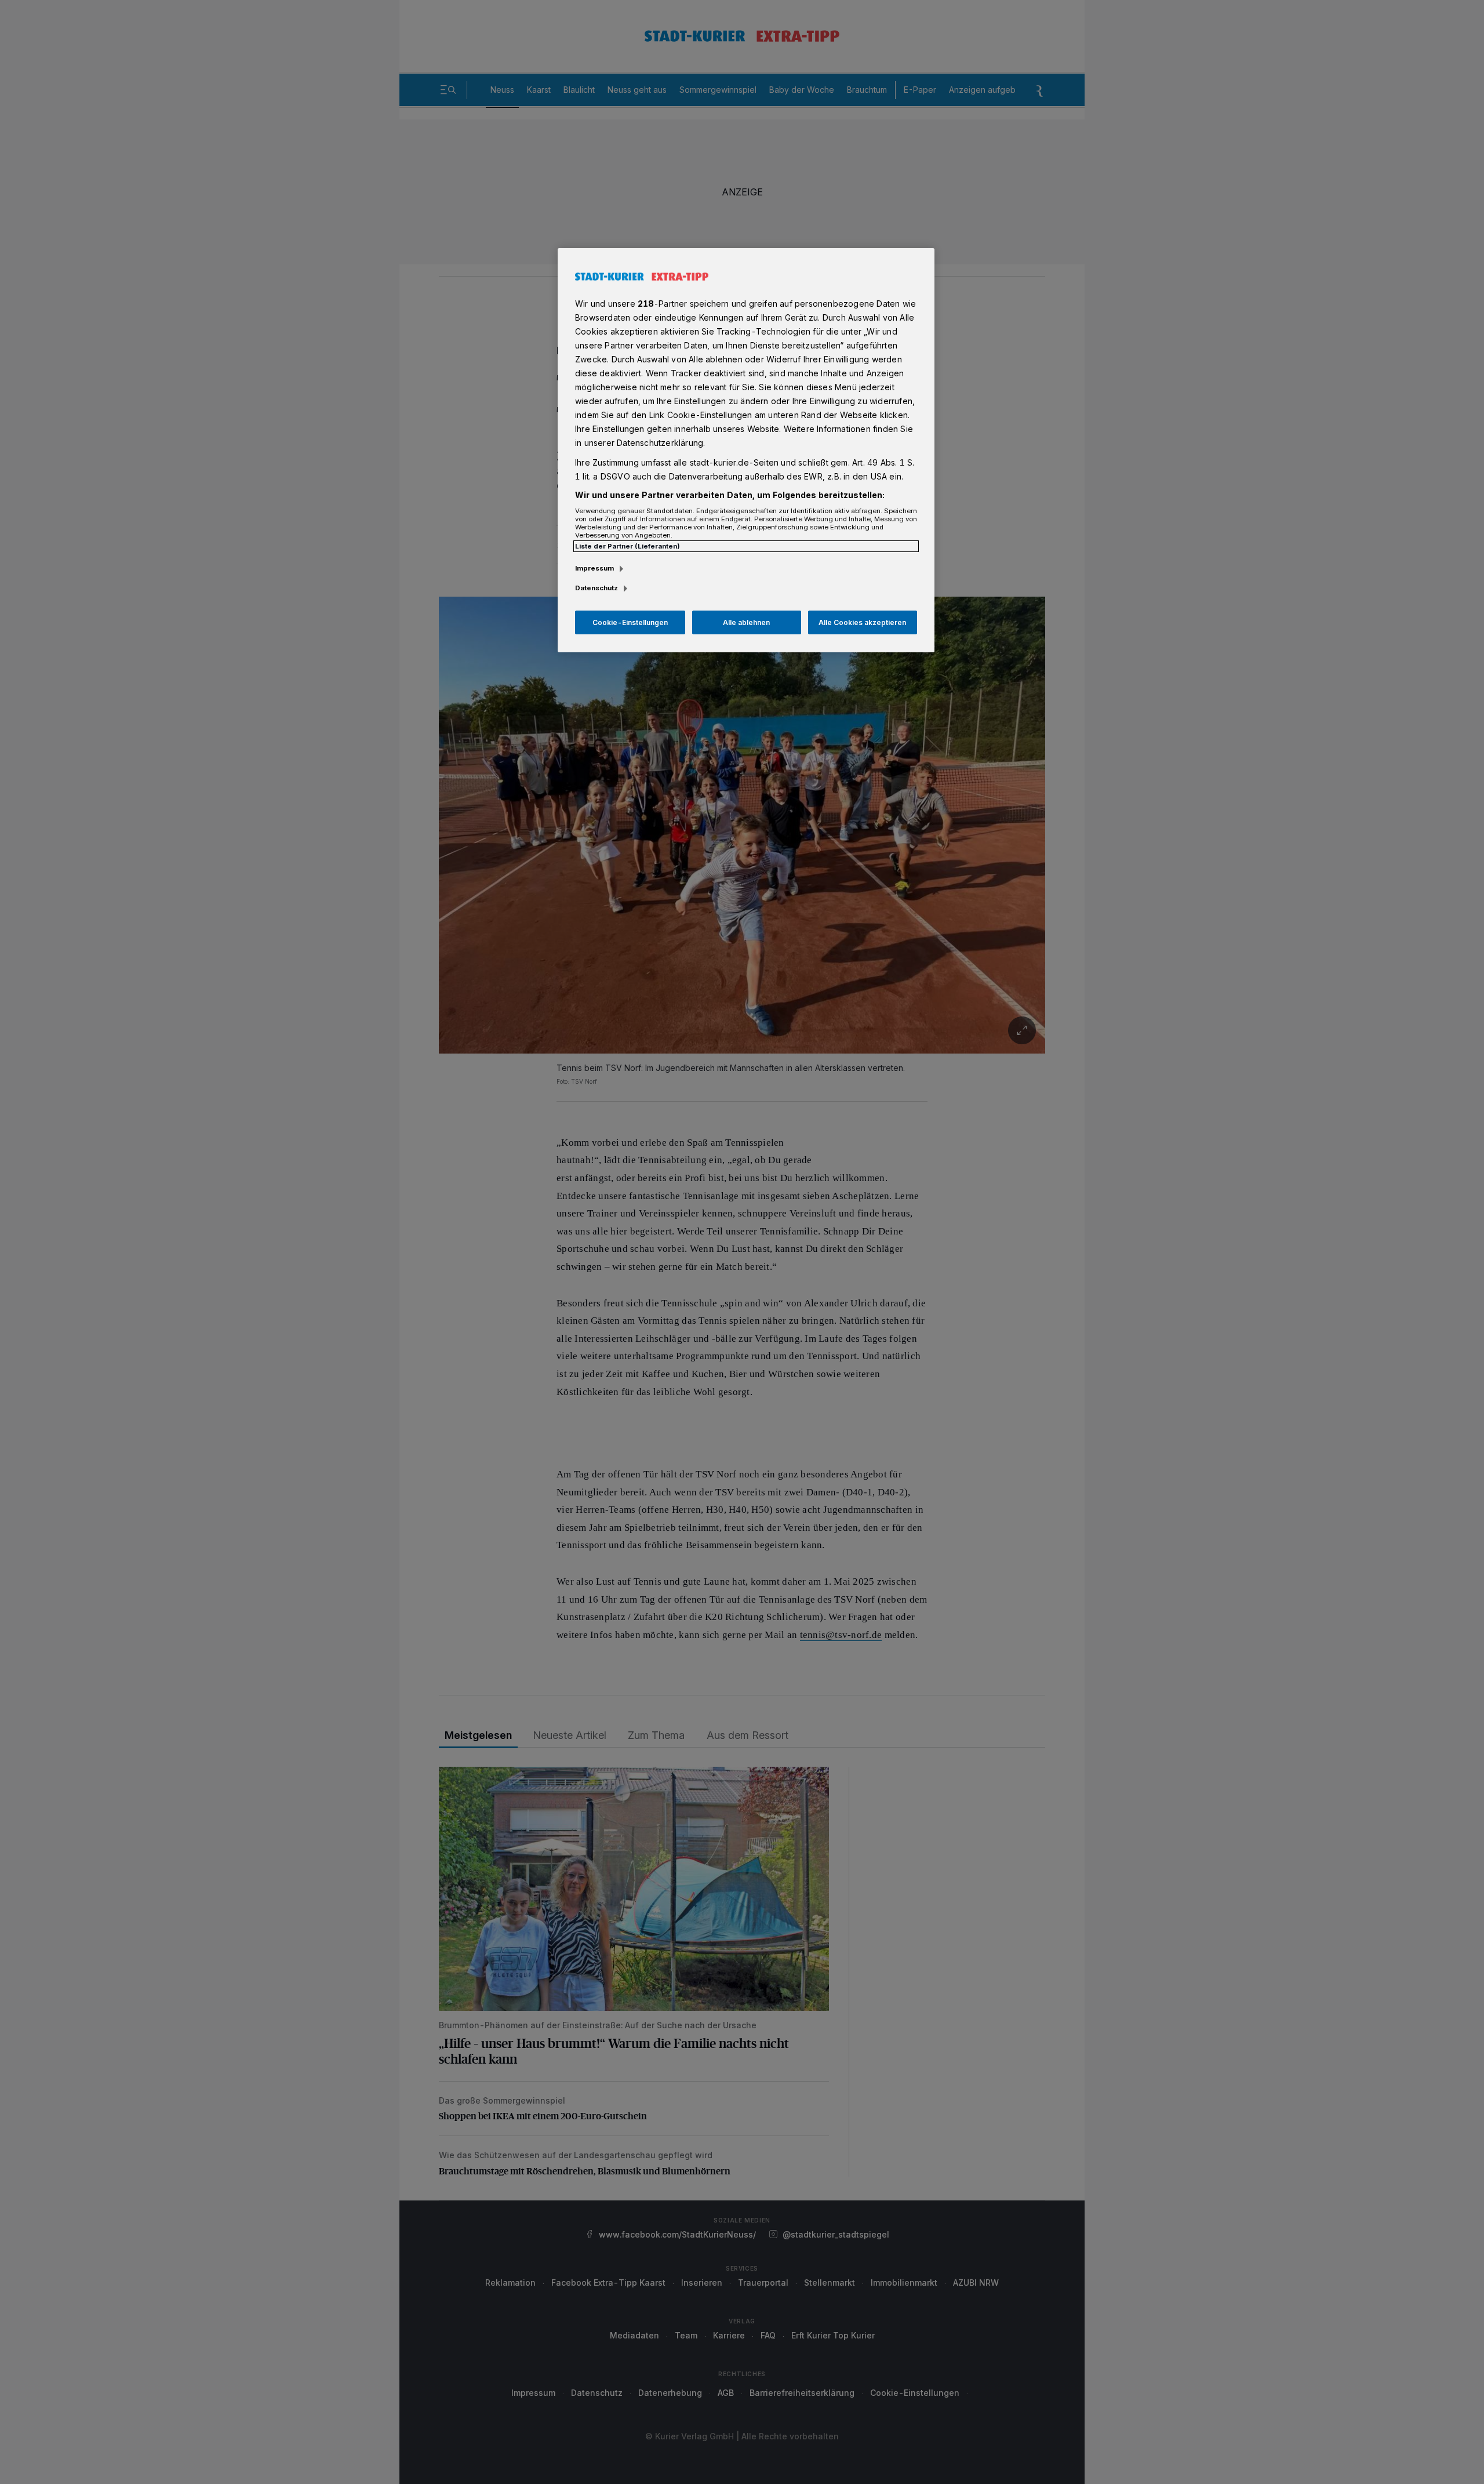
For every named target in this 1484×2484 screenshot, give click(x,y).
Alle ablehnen (746, 622)
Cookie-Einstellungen (630, 622)
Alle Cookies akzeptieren (862, 622)
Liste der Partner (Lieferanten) (628, 546)
